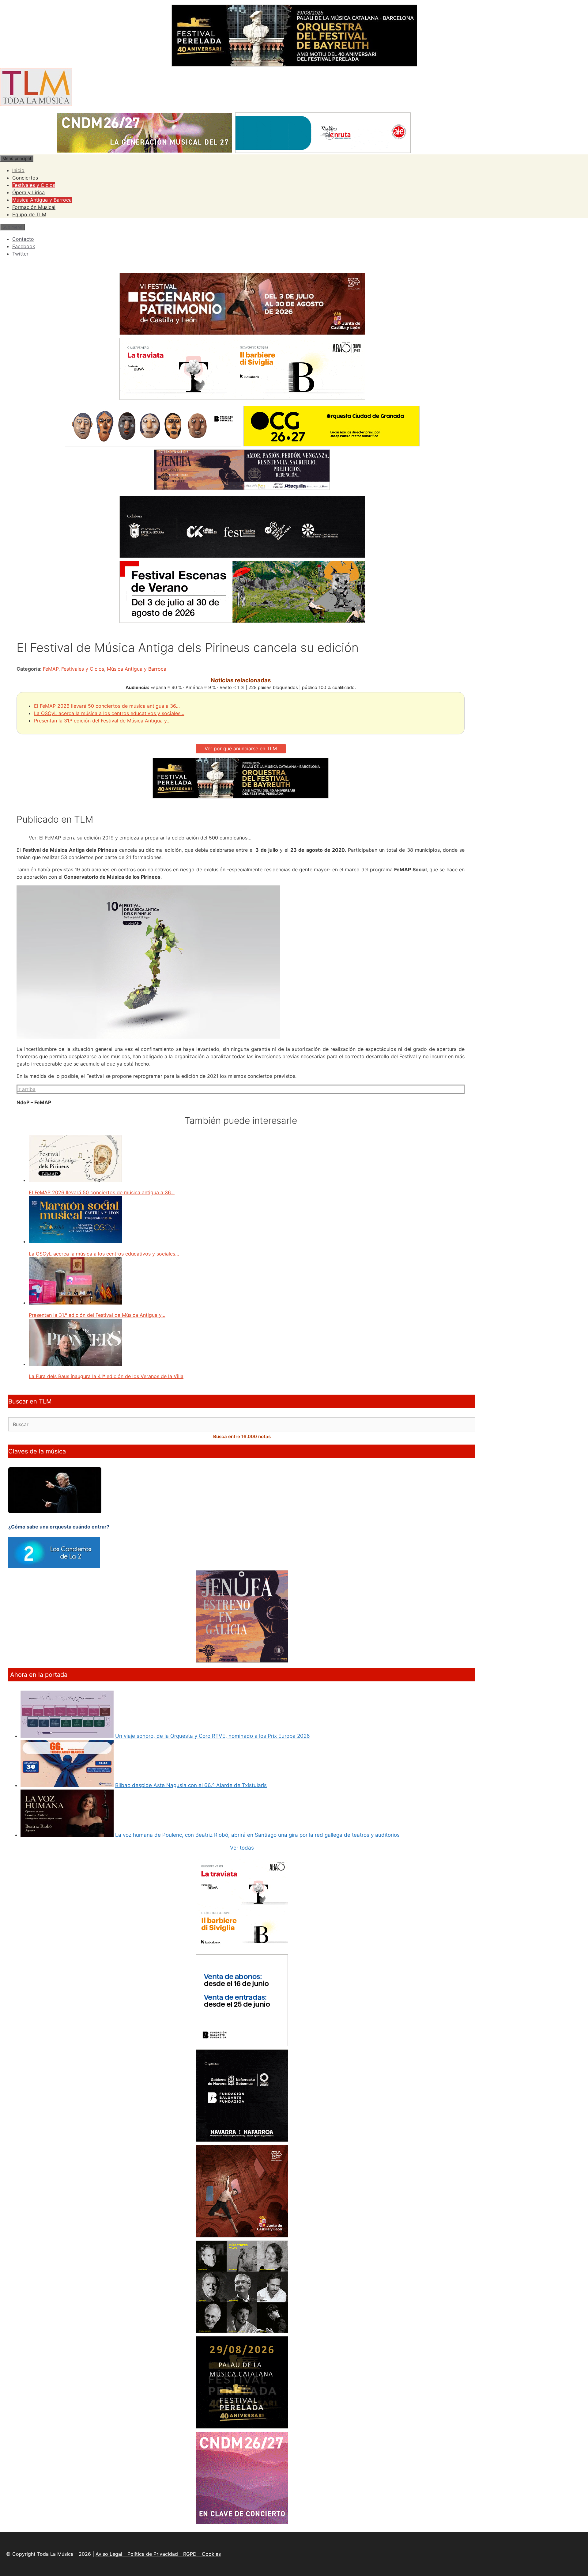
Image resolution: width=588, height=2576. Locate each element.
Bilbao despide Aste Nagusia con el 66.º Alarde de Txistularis (191, 1785)
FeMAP (51, 669)
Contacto (23, 239)
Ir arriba (26, 1089)
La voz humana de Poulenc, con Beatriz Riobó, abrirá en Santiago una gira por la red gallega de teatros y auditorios (257, 1835)
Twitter (20, 254)
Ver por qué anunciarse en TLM (241, 748)
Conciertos (25, 178)
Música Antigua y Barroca (42, 200)
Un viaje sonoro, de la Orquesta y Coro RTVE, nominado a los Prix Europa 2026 (213, 1736)
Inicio (18, 170)
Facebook (24, 246)
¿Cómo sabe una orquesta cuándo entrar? (59, 1527)
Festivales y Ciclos (34, 185)
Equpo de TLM (29, 214)
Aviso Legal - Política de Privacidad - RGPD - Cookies (158, 2554)
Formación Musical (34, 207)
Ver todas (242, 1848)
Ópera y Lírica (28, 192)
